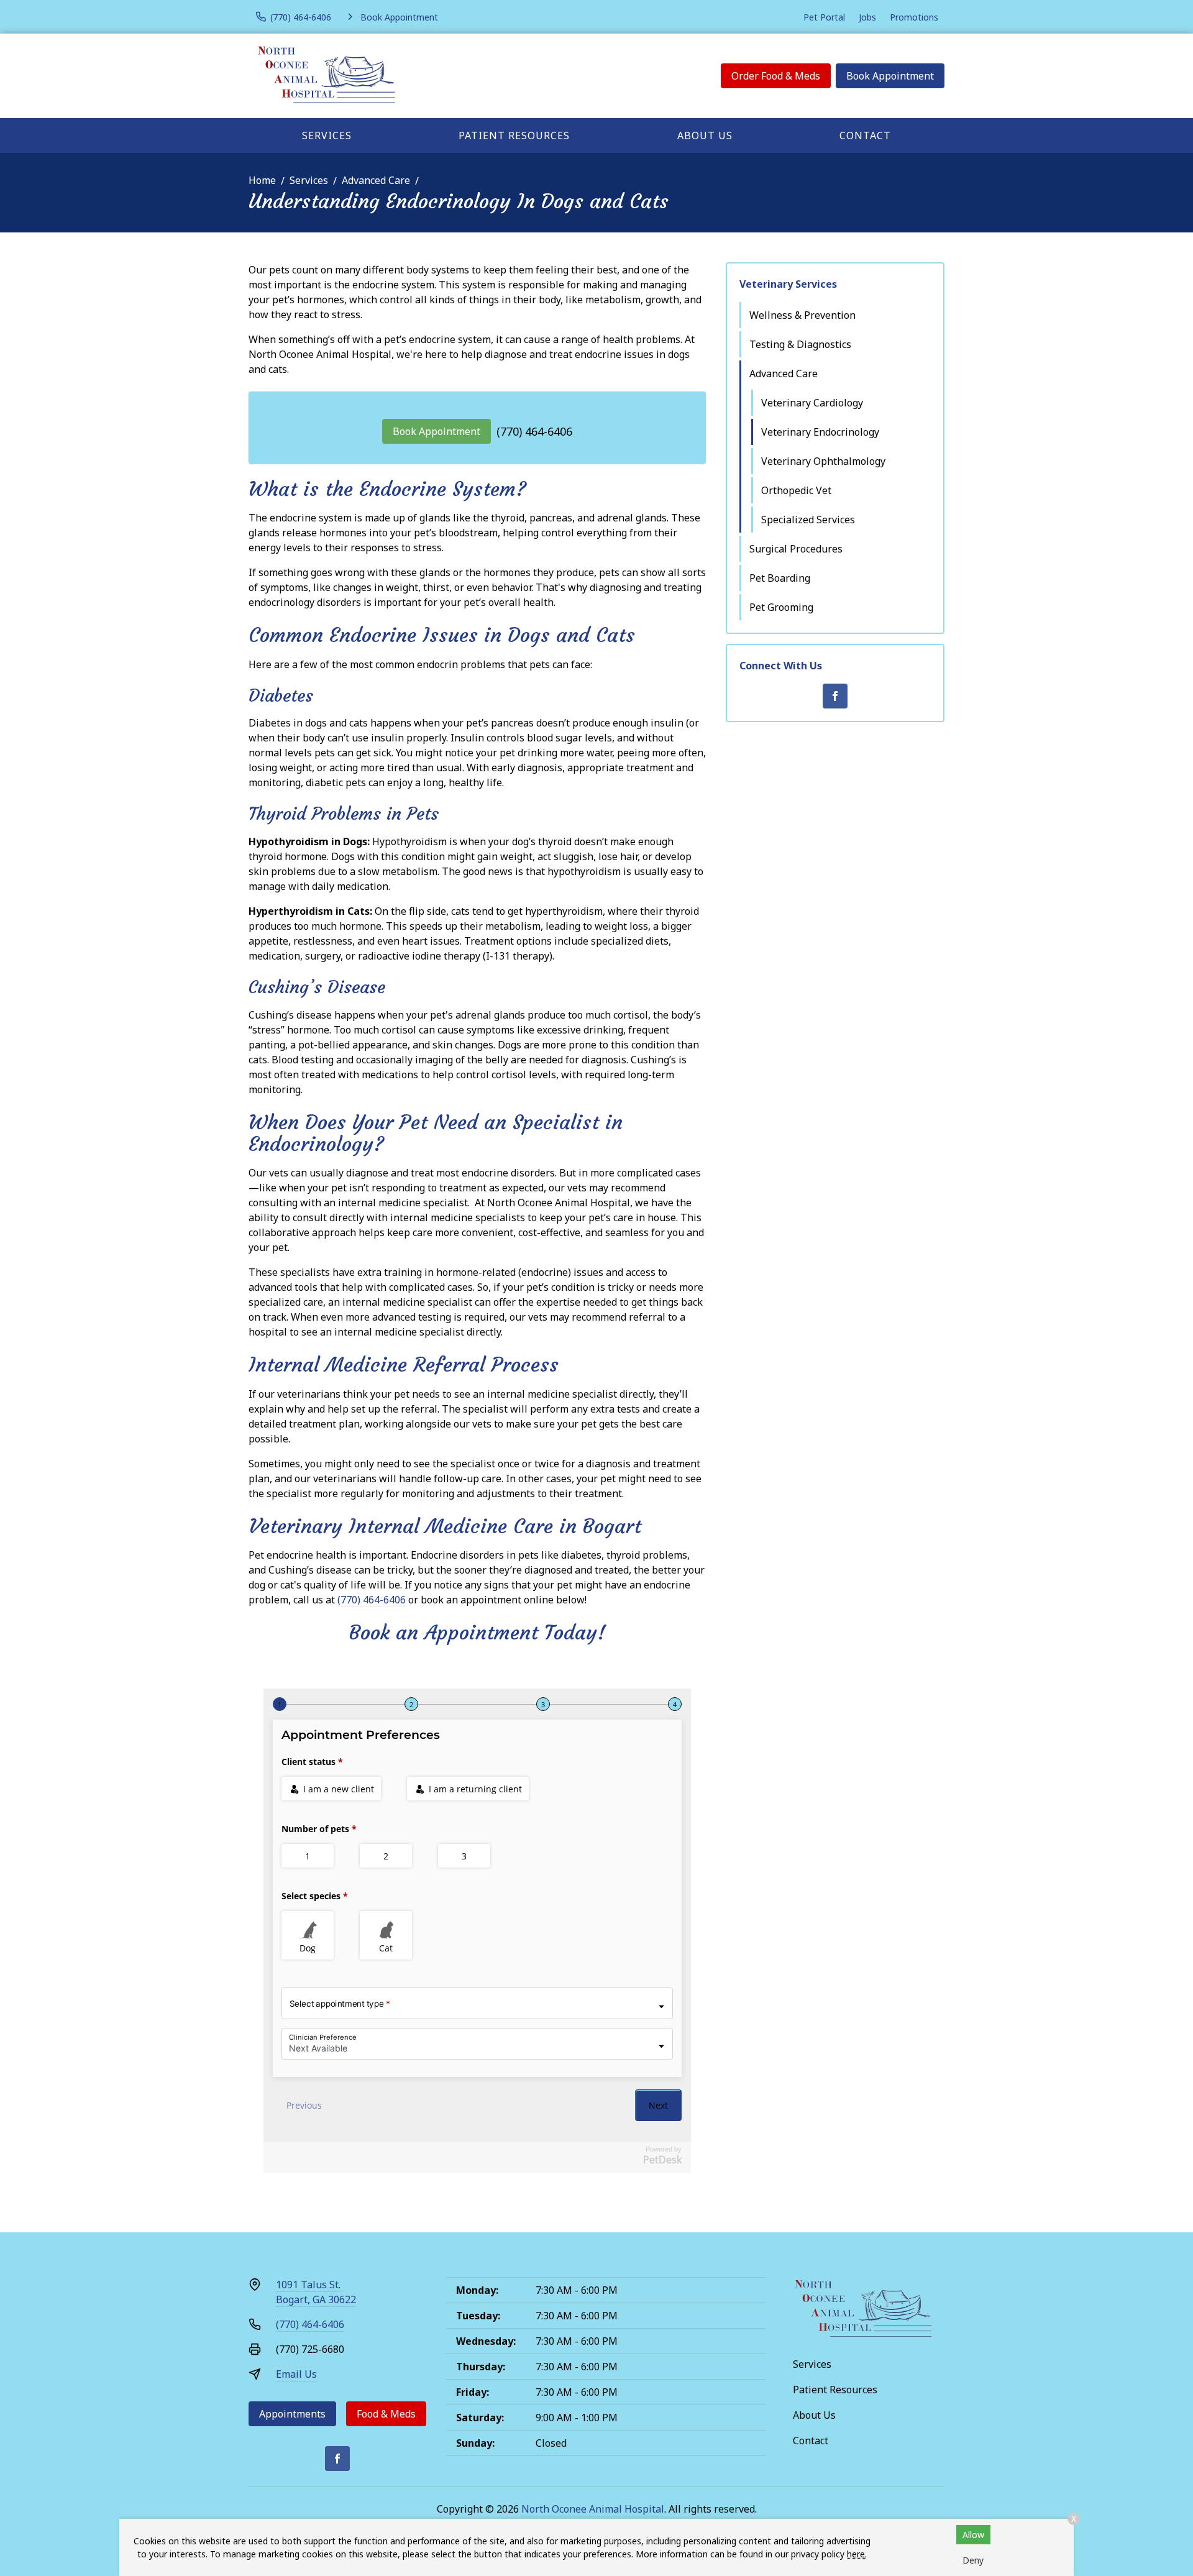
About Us (705, 135)
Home (262, 180)
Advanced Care (376, 180)
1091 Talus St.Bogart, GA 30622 (316, 2292)
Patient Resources (514, 135)
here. (857, 2554)
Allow (973, 2535)
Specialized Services (808, 520)
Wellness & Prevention (802, 315)
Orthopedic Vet (796, 490)
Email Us (296, 2374)
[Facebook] (835, 696)
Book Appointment (890, 76)
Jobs (867, 17)
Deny (973, 2560)
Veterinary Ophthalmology (823, 461)
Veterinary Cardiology (812, 403)
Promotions (914, 17)
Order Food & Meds (776, 76)
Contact (865, 135)
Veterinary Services (788, 284)
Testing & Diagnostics (800, 344)
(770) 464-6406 (534, 431)
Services (327, 135)
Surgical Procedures (796, 549)
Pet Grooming (781, 607)
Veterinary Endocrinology (820, 432)
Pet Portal (824, 17)
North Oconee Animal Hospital (593, 2509)
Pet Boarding (780, 578)
